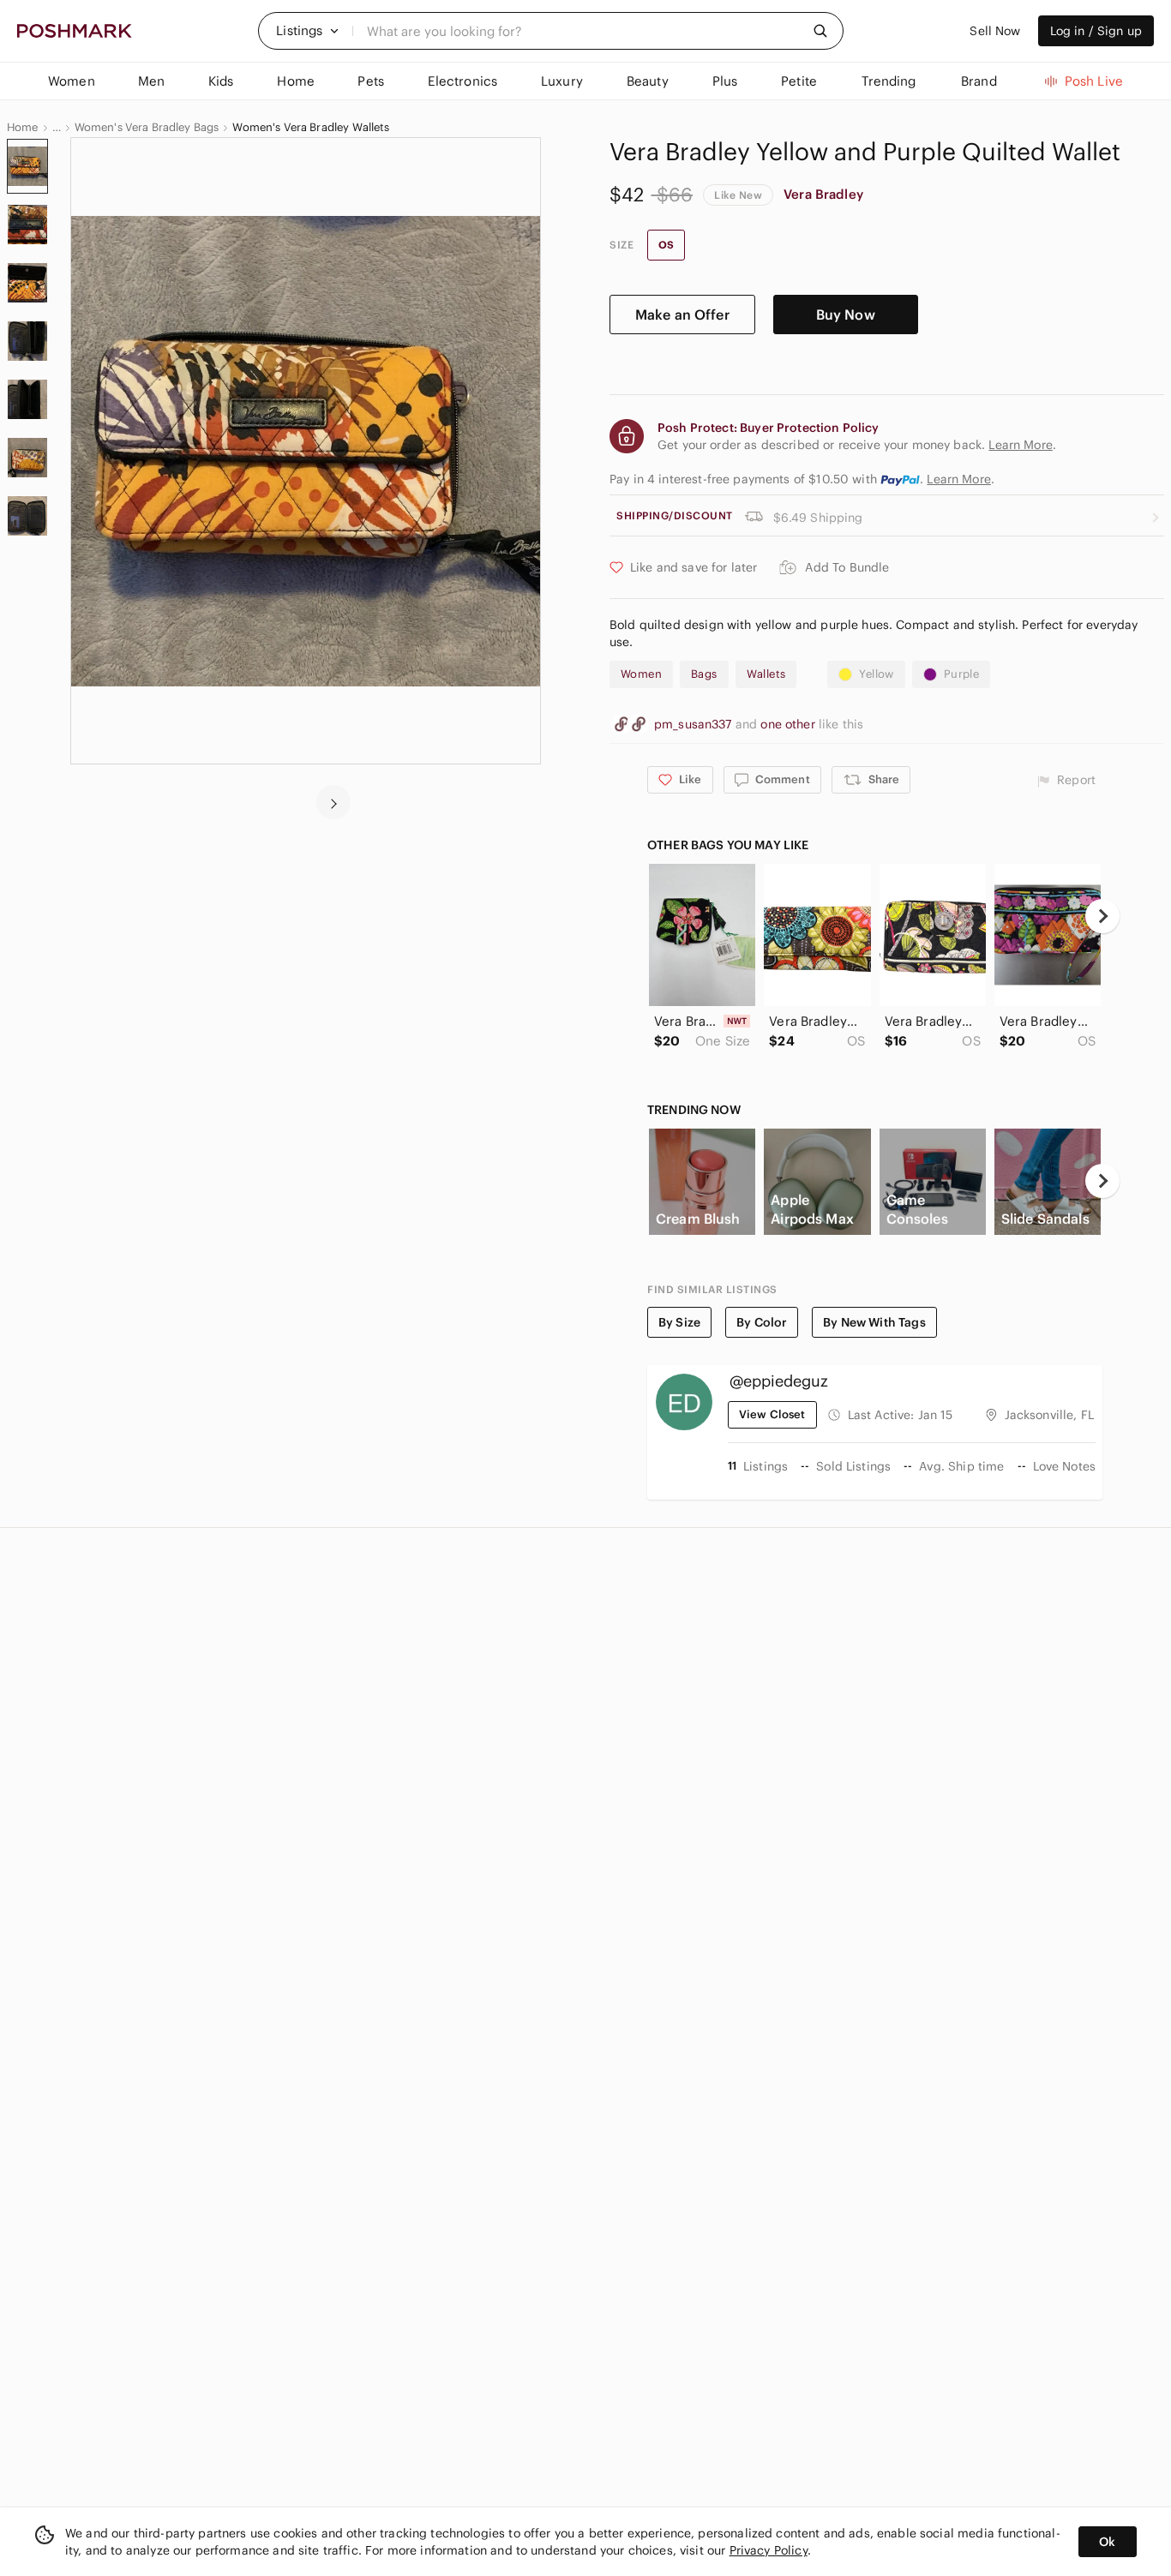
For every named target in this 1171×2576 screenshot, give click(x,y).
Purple (961, 674)
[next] (333, 802)
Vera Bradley (823, 194)
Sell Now (995, 31)
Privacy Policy (769, 2550)
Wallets (766, 674)
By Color (762, 1322)
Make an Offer (682, 315)
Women (641, 674)
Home (23, 128)
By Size (679, 1322)
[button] (308, 31)
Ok (1107, 2542)
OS (666, 245)
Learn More (959, 479)
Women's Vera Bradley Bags (147, 128)
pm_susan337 (695, 724)
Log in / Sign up (1096, 31)
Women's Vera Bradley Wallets (311, 128)
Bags (704, 674)
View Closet (772, 1414)
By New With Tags (874, 1322)
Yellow (876, 674)
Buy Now (846, 315)
